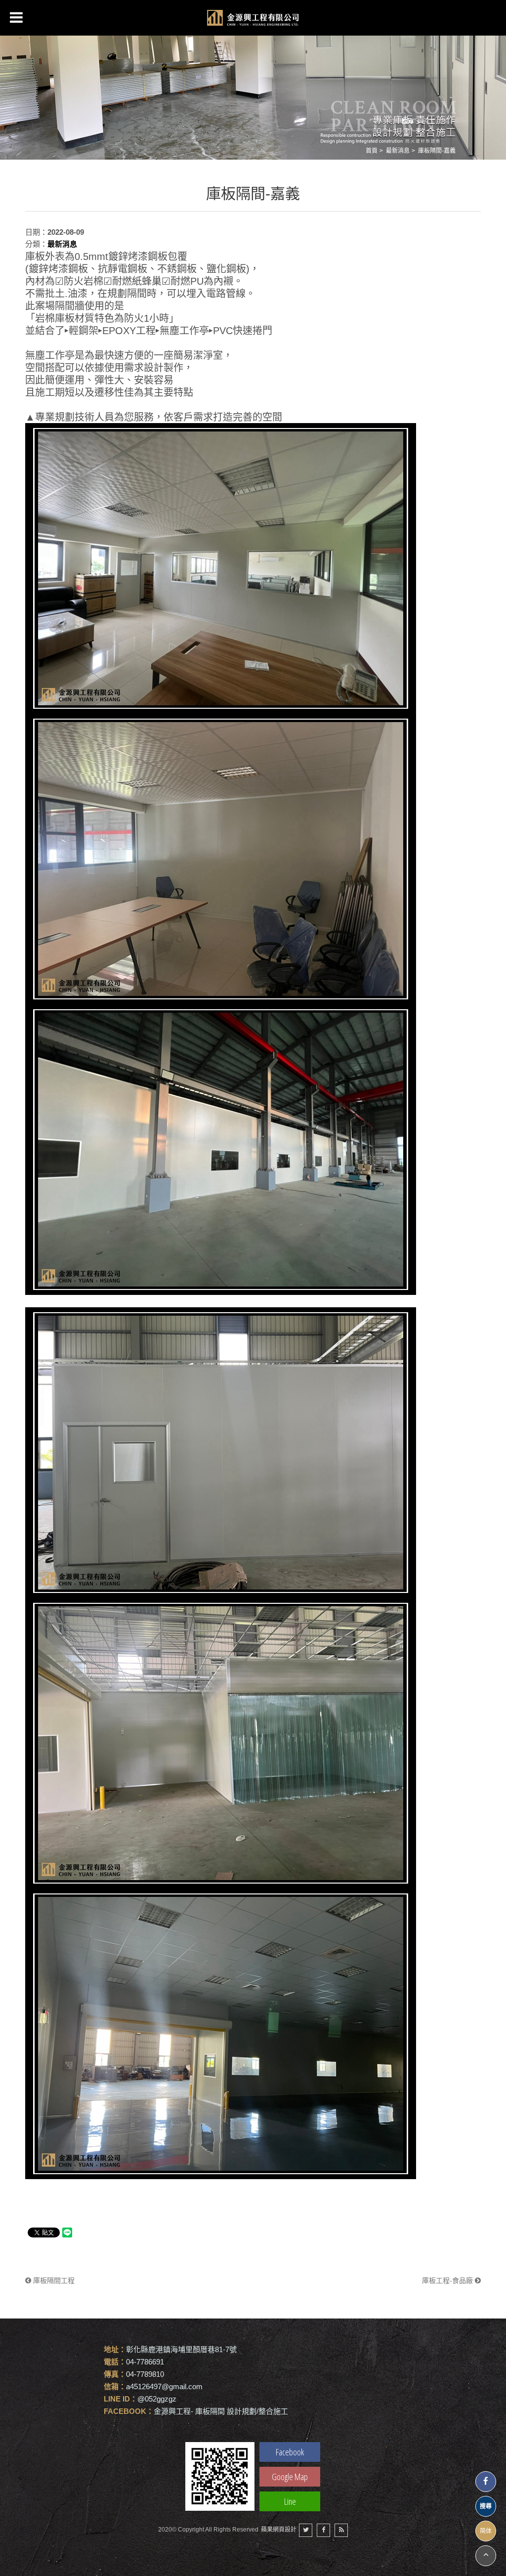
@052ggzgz (157, 2399)
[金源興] (253, 18)
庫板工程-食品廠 (448, 2280)
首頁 (372, 151)
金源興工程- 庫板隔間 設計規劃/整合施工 (221, 2411)
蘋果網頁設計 (279, 2530)
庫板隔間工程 (53, 2280)
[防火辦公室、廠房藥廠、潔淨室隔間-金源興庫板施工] (253, 93)
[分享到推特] (306, 2530)
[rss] (341, 2530)
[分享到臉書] (323, 2530)
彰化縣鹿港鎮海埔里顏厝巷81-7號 (181, 2349)
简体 (486, 2531)
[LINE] (220, 2476)
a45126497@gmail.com (164, 2386)
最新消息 (398, 151)
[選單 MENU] (16, 17)
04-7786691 (145, 2362)
